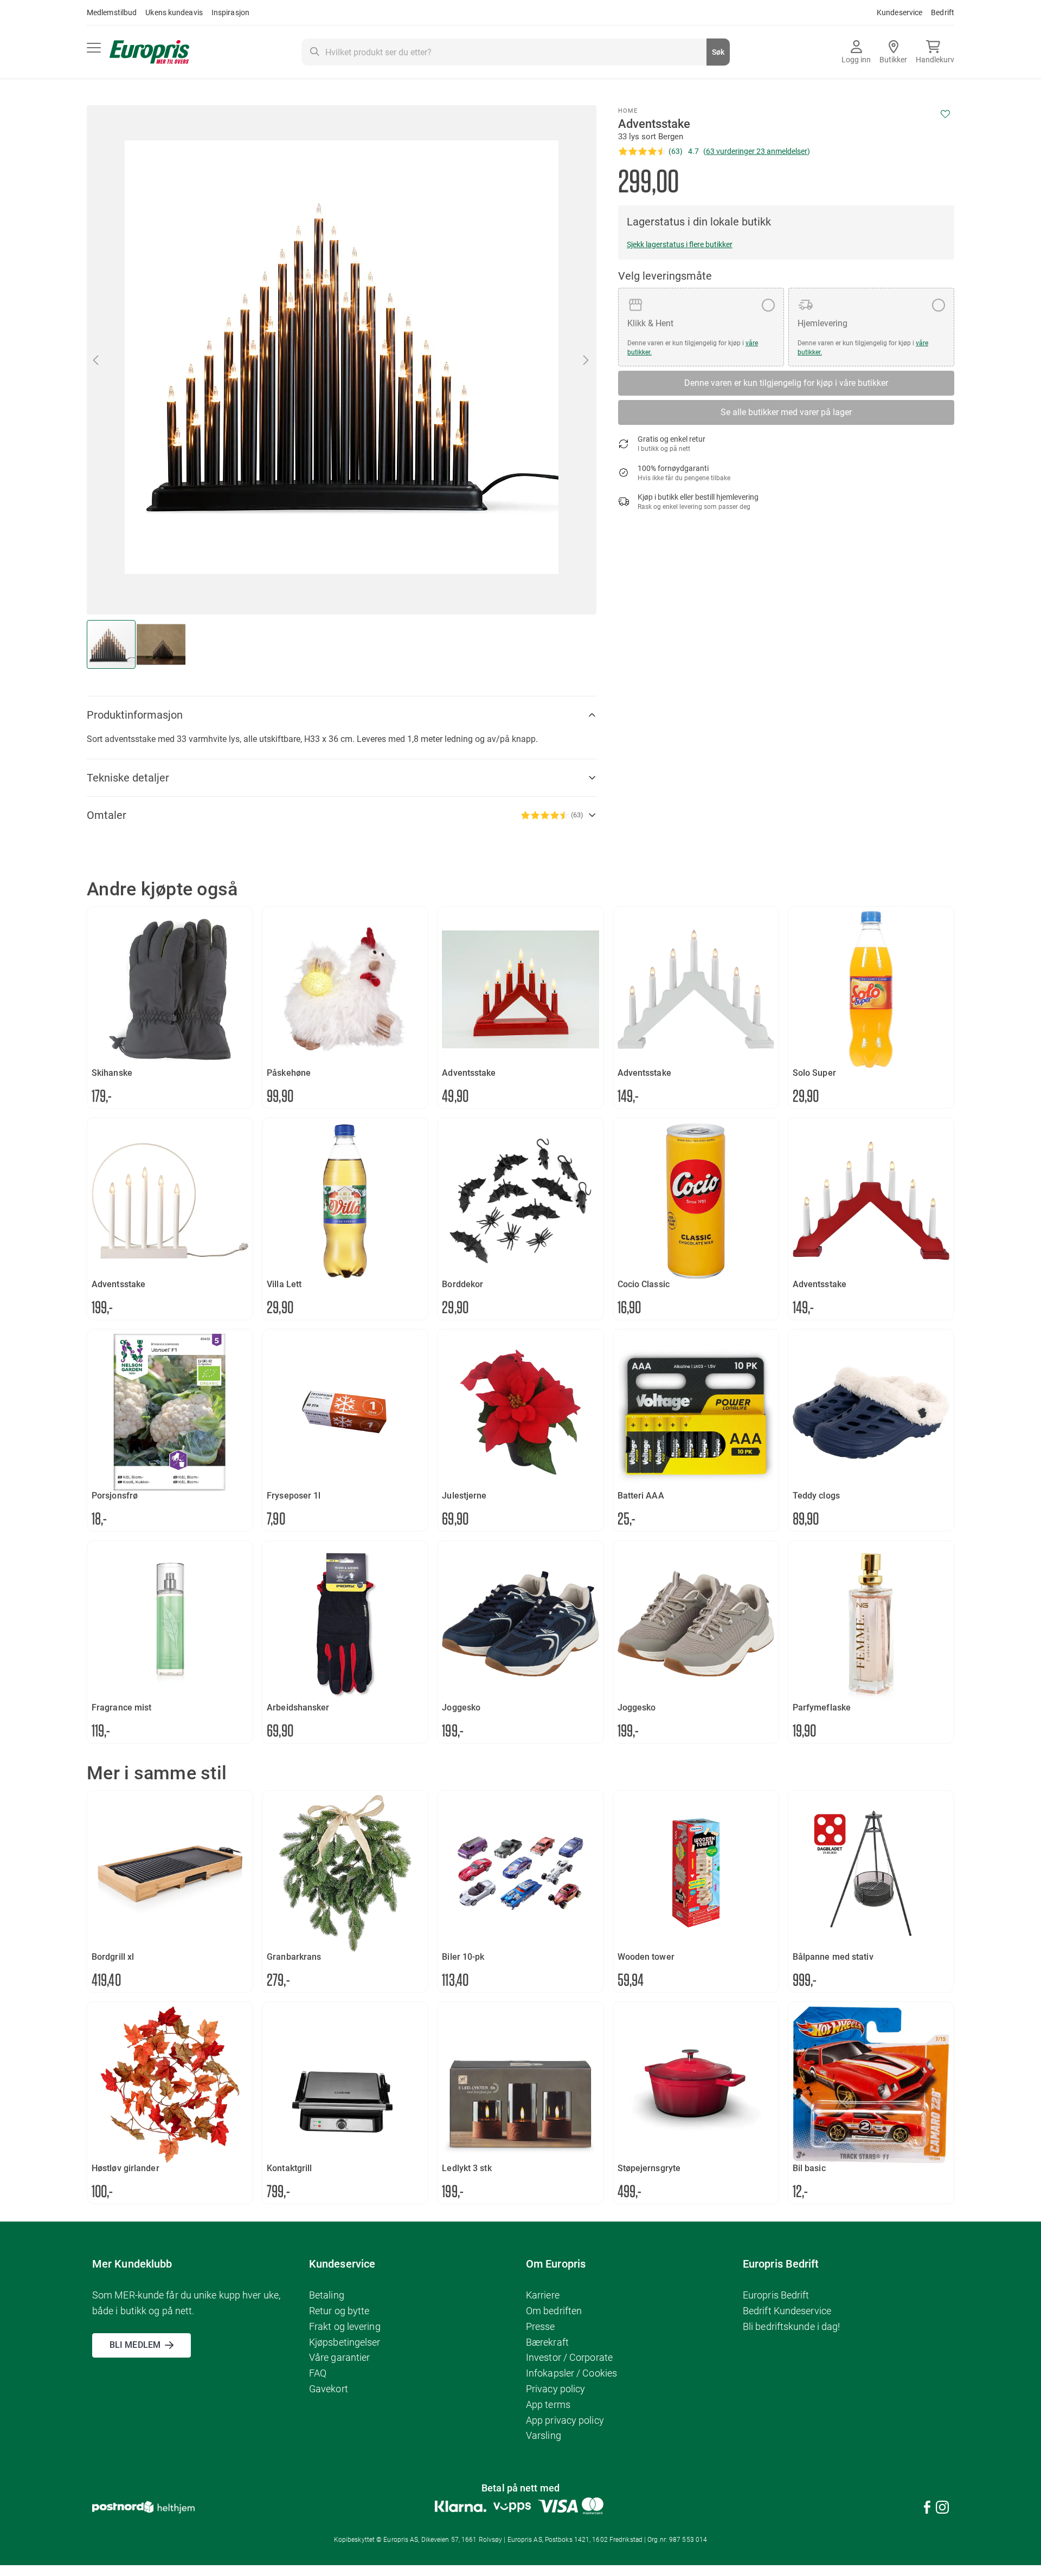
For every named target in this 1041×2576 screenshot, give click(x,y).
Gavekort (329, 2389)
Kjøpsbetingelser (345, 2342)
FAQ (318, 2373)
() (757, 151)
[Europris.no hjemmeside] (149, 52)
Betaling (327, 2295)
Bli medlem (135, 2345)
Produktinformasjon (135, 715)
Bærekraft (547, 2342)
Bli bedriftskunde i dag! (791, 2326)
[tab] (342, 715)
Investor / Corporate (569, 2357)
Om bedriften (554, 2311)
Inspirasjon (230, 12)
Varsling (544, 2435)
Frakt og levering (345, 2326)
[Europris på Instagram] (942, 2509)
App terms (548, 2404)
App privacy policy (565, 2420)
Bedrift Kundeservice (787, 2311)
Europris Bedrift (776, 2295)
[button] (587, 360)
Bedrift (943, 12)
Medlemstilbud (112, 12)
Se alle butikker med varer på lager (786, 412)
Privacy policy (555, 2389)
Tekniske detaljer (128, 778)
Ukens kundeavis (174, 12)
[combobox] (516, 52)
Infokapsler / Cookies (571, 2373)
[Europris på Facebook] (927, 2509)
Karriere (543, 2295)
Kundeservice (899, 12)
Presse (541, 2326)
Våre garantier (339, 2357)
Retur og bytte (339, 2311)
